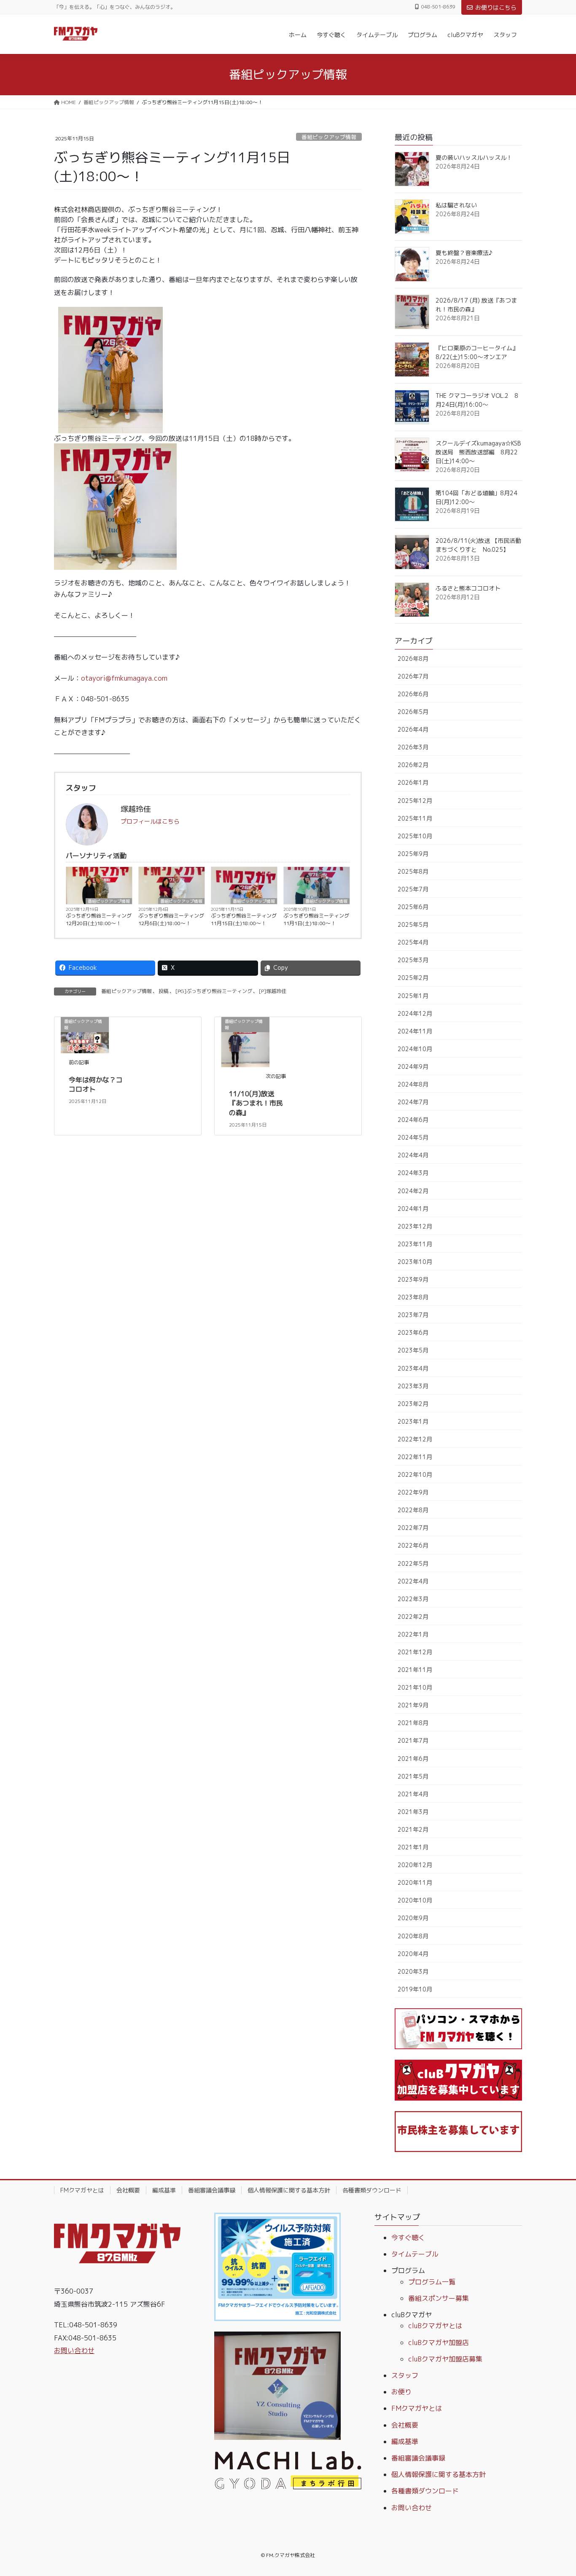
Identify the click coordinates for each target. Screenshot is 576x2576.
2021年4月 (413, 1794)
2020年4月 (413, 1954)
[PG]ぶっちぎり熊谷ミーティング (214, 991)
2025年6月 (413, 907)
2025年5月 (413, 924)
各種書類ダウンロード (372, 2190)
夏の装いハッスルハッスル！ (474, 157)
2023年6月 (413, 1332)
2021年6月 (413, 1759)
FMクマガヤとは (82, 2190)
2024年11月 (415, 1031)
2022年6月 (413, 1545)
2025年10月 (415, 836)
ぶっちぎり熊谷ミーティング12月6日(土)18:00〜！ (171, 919)
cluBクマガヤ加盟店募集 (445, 2359)
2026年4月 (413, 729)
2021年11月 (415, 1670)
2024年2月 (413, 1191)
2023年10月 (415, 1262)
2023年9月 (413, 1279)
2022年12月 (415, 1439)
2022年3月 (413, 1599)
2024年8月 (413, 1084)
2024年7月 (413, 1102)
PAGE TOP (555, 2491)
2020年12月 (415, 1865)
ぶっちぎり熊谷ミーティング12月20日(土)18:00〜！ (99, 919)
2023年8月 (413, 1297)
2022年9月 (413, 1492)
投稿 (164, 991)
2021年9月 (413, 1705)
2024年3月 (413, 1173)
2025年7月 (413, 889)
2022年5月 (413, 1563)
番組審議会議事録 (212, 2190)
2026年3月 (413, 747)
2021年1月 (413, 1847)
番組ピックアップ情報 (329, 137)
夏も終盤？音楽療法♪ (464, 253)
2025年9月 (413, 854)
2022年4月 (413, 1581)
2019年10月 (415, 1989)
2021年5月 (413, 1776)
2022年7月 (413, 1528)
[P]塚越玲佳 (273, 991)
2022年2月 (413, 1617)
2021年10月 (415, 1687)
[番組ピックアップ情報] (245, 1041)
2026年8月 (413, 659)
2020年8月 (413, 1936)
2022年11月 (415, 1457)
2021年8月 (413, 1723)
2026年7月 (413, 676)
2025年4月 (413, 942)
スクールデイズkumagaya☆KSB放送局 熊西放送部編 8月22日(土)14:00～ (478, 452)
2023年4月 (413, 1368)
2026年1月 (413, 782)
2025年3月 (413, 960)
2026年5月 (413, 712)
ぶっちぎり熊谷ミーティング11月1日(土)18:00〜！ (316, 919)
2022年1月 (413, 1634)
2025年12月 (415, 801)
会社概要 (128, 2190)
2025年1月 (413, 996)
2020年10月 (415, 1900)
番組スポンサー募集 (439, 2298)
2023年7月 (413, 1315)
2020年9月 (413, 1918)
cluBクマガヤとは (435, 2326)
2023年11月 (415, 1244)
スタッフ (405, 2375)
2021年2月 (413, 1829)
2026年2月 (413, 765)
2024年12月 (415, 1013)
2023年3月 (413, 1386)
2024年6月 (413, 1120)
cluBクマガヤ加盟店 (439, 2343)
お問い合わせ (74, 2351)
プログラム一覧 (432, 2282)
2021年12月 (415, 1652)
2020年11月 (415, 1882)
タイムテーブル (415, 2254)
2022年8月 (413, 1510)
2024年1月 (413, 1209)
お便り (401, 2392)
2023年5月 (413, 1350)
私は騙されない (456, 205)
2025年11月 (415, 818)
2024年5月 (413, 1137)
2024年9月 (413, 1067)
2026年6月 (413, 694)
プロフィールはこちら (150, 821)
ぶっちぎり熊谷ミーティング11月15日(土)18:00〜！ (244, 919)
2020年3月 (413, 1971)
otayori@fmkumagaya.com (124, 678)
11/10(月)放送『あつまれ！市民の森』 (256, 1103)
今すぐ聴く (408, 2238)
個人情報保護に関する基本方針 (289, 2190)
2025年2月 (413, 978)
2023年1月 (413, 1421)
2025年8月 (413, 871)
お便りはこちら (496, 7)
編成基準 (164, 2190)
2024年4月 (413, 1155)
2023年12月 (415, 1226)
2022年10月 (415, 1474)
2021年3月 (413, 1812)
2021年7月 (413, 1740)
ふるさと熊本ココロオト (468, 588)
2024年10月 (415, 1049)
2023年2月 (413, 1404)
